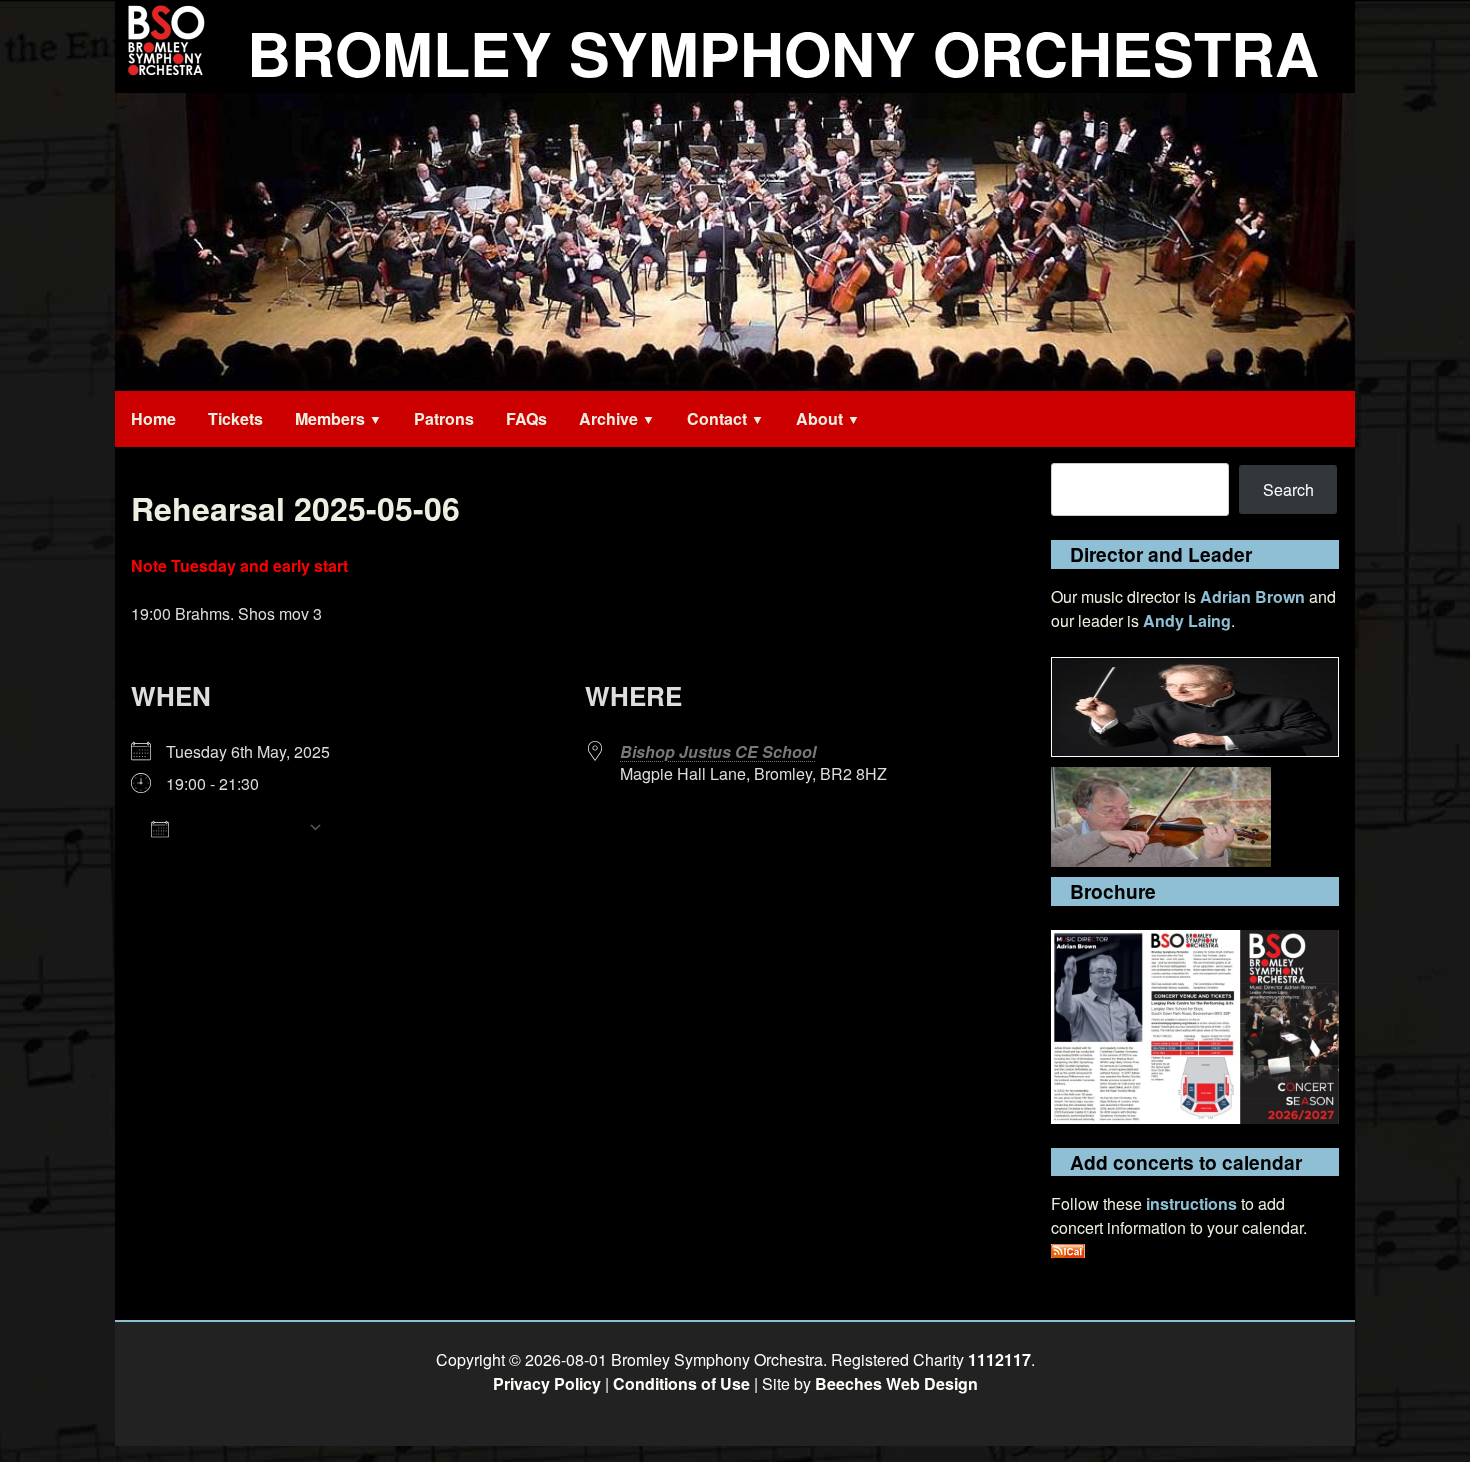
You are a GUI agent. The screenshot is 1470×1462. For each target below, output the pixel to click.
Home (153, 418)
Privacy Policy (547, 1383)
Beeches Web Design (896, 1383)
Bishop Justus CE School (718, 751)
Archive (608, 418)
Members (330, 418)
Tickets (235, 418)
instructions (1191, 1203)
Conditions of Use (681, 1383)
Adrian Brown (1252, 596)
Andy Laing (1187, 620)
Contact (717, 418)
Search (1288, 489)
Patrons (444, 418)
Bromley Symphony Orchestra (783, 52)
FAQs (526, 418)
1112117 (999, 1359)
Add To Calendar (238, 827)
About (819, 418)
